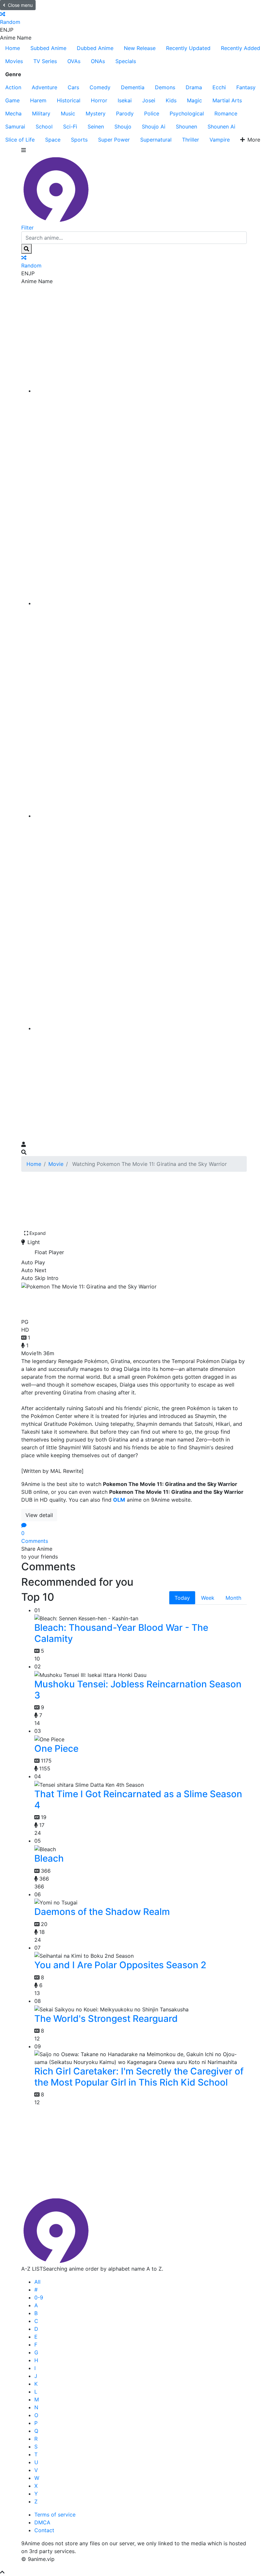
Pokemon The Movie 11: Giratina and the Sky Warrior (131, 1303)
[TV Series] (141, 816)
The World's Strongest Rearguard (106, 2019)
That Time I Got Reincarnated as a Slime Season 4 (138, 1800)
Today (182, 1598)
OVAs (74, 61)
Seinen (96, 127)
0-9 (39, 2297)
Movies (14, 61)
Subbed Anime (48, 48)
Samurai (15, 127)
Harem (38, 100)
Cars (73, 87)
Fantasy (246, 87)
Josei (149, 100)
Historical (69, 100)
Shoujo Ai (154, 127)
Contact (44, 2530)
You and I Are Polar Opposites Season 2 (120, 1965)
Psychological (187, 113)
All (37, 2282)
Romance (226, 113)
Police (152, 113)
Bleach (49, 1858)
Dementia (133, 87)
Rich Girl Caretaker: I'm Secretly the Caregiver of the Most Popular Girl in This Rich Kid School (139, 2077)
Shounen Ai (221, 127)
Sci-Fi (70, 127)
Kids (171, 100)
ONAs (98, 61)
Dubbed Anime (95, 48)
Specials (126, 61)
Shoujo (123, 127)
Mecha (13, 113)
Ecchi (219, 87)
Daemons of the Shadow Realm (102, 1912)
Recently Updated (188, 48)
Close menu (20, 5)
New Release (140, 48)
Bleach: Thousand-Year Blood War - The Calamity (121, 1633)
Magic (194, 100)
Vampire (220, 140)
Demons (165, 87)
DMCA (42, 2522)
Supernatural (156, 140)
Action (13, 87)
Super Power (114, 140)
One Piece (56, 1749)
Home (13, 48)
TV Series (45, 61)
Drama (194, 87)
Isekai (125, 100)
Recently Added (241, 48)
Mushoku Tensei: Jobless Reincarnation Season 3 (138, 1690)
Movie (56, 1164)
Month (233, 1598)
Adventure (44, 87)
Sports (79, 140)
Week (208, 1598)
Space (53, 140)
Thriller (191, 140)
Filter (27, 228)
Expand (38, 1233)
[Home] (141, 391)
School (44, 127)
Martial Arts (227, 100)
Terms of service (55, 2515)
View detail (39, 1515)
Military (41, 113)
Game (12, 100)
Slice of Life (20, 140)
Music (68, 113)
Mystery (96, 113)
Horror (99, 100)
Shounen (186, 127)
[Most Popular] (141, 1028)
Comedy (100, 87)
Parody (125, 113)
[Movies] (141, 603)
